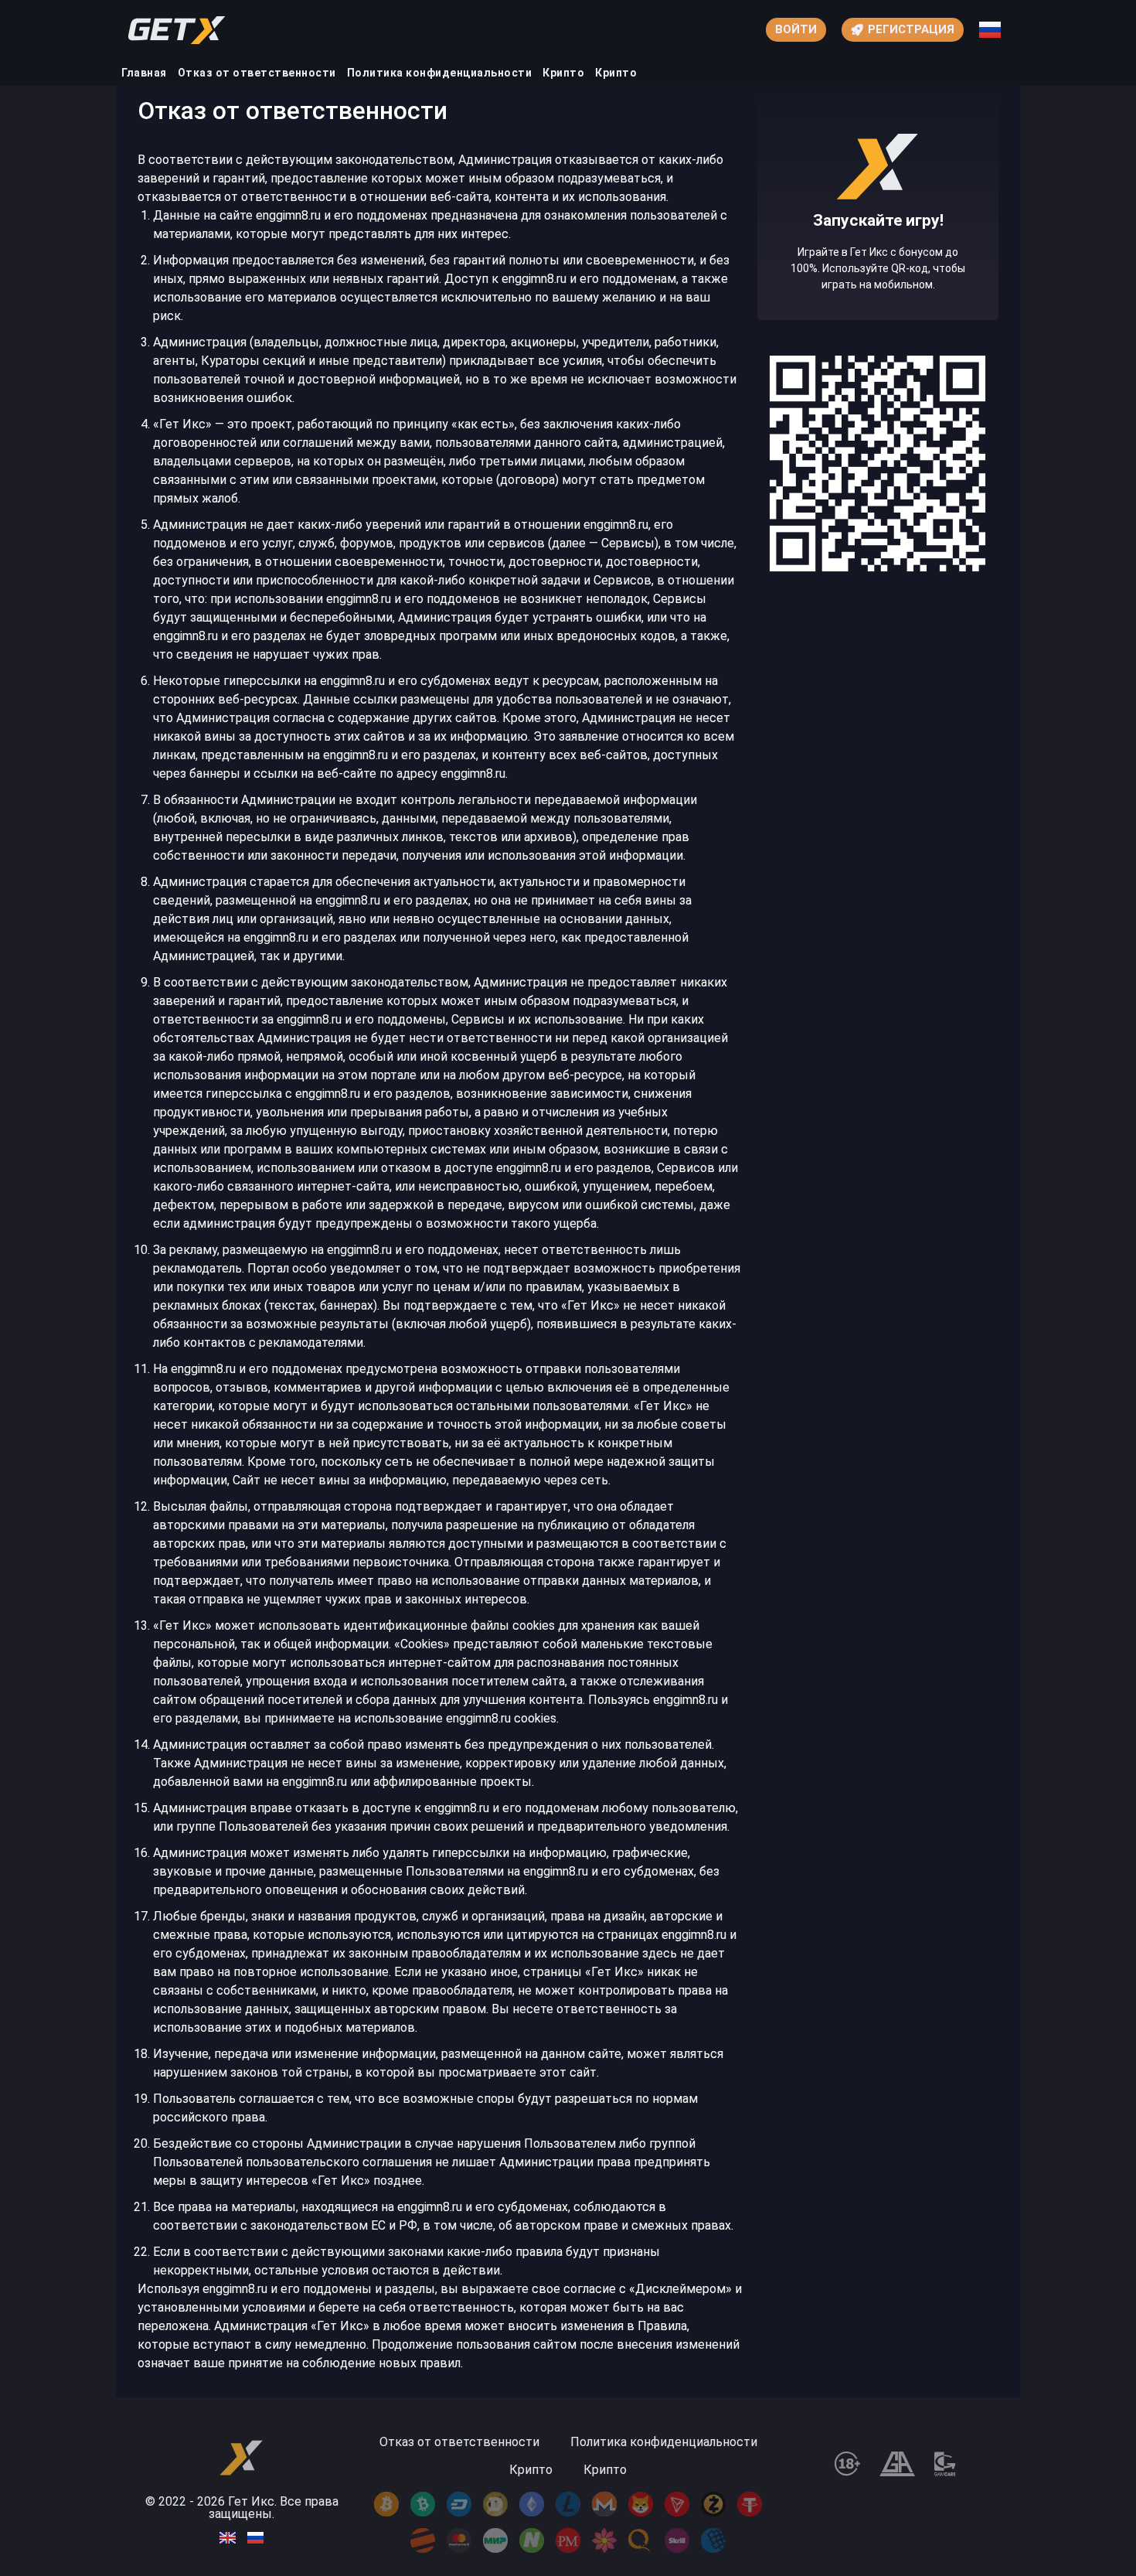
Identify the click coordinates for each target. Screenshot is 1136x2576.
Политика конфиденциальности (440, 73)
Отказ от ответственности (257, 73)
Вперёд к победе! (878, 265)
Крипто (563, 73)
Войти (796, 29)
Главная (144, 73)
